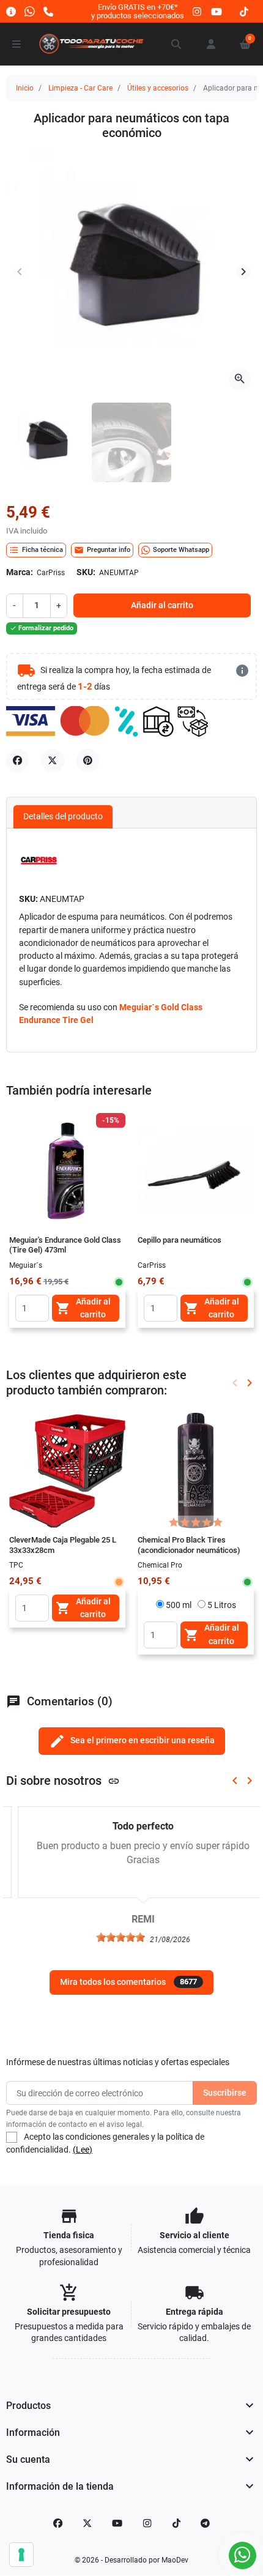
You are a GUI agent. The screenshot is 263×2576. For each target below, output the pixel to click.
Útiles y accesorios (158, 88)
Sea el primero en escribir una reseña (132, 1741)
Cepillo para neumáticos (180, 1240)
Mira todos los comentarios (128, 1982)
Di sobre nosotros (63, 1781)
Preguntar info (102, 550)
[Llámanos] (48, 11)
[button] (177, 44)
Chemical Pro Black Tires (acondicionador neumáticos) (189, 1545)
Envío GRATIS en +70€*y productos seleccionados (138, 11)
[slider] (109, 1937)
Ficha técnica (36, 550)
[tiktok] (244, 11)
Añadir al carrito (162, 605)
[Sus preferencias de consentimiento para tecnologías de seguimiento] (21, 2555)
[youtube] (217, 11)
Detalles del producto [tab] (63, 816)
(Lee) (83, 2150)
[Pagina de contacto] (11, 11)
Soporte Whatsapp (181, 550)
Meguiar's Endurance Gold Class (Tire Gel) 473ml (65, 1245)
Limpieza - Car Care (80, 88)
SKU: (86, 572)
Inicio (25, 88)
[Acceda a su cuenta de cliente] (211, 44)
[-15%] (67, 1171)
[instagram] (198, 11)
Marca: (20, 572)
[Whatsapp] (30, 11)
